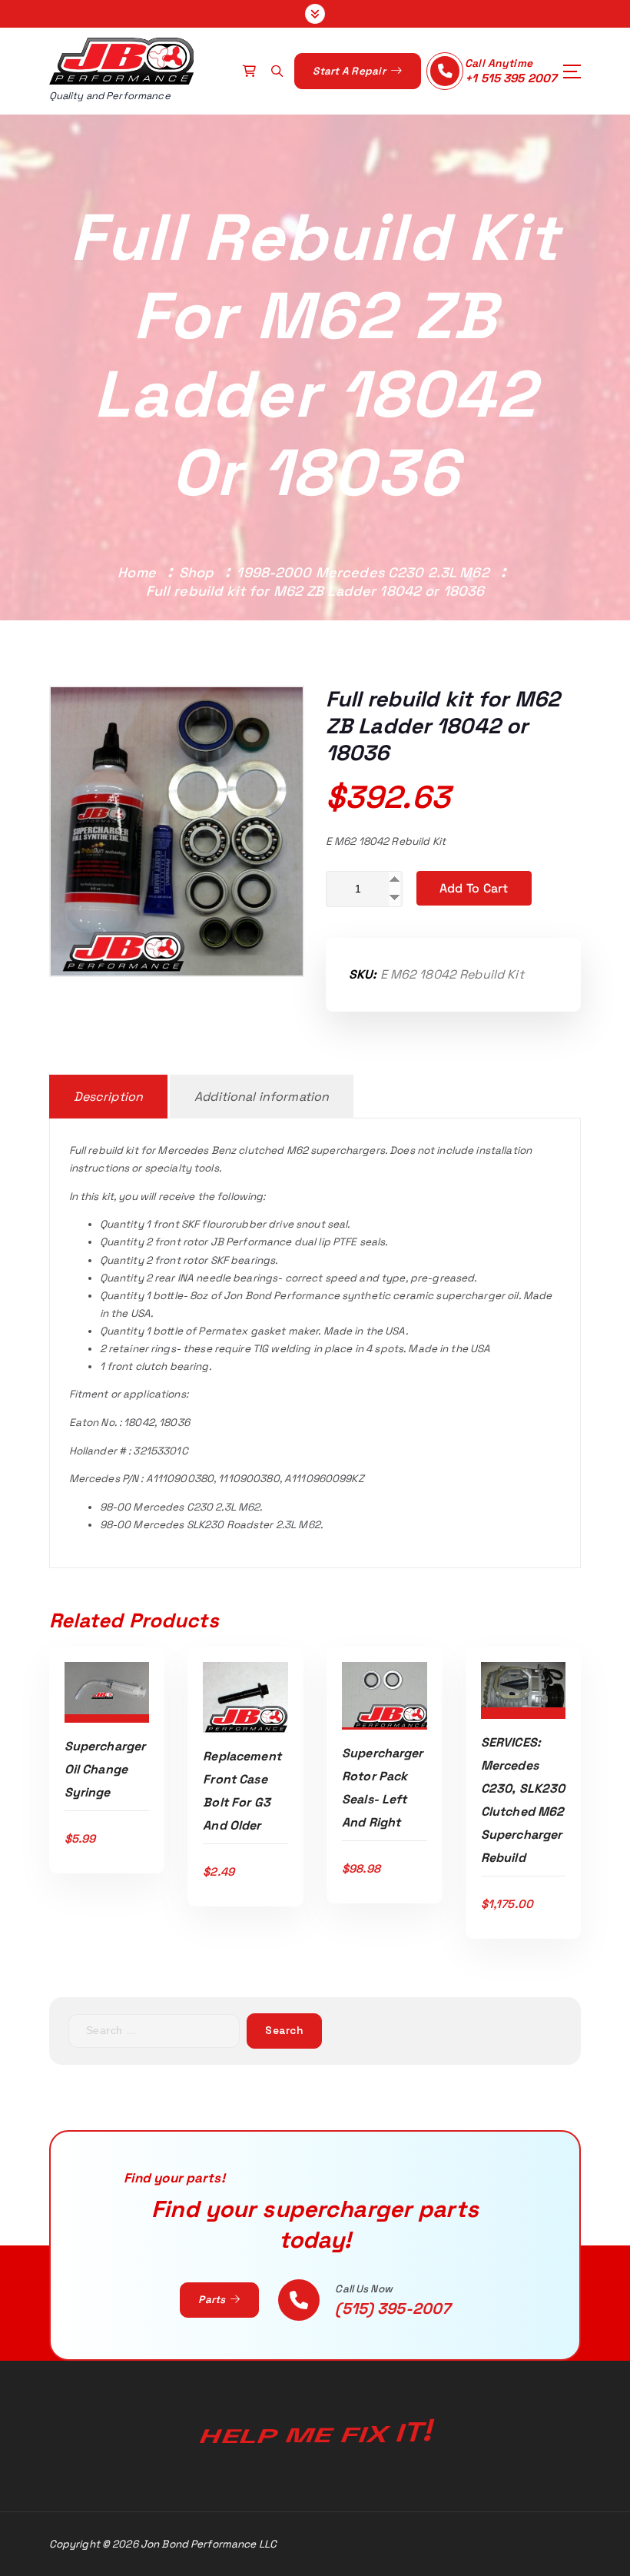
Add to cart (474, 888)
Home (137, 572)
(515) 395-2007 (393, 2308)
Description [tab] (109, 1097)
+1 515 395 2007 (511, 78)
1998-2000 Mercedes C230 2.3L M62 (363, 572)
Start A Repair (350, 71)
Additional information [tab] (262, 1097)
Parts (213, 2300)
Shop (197, 572)
